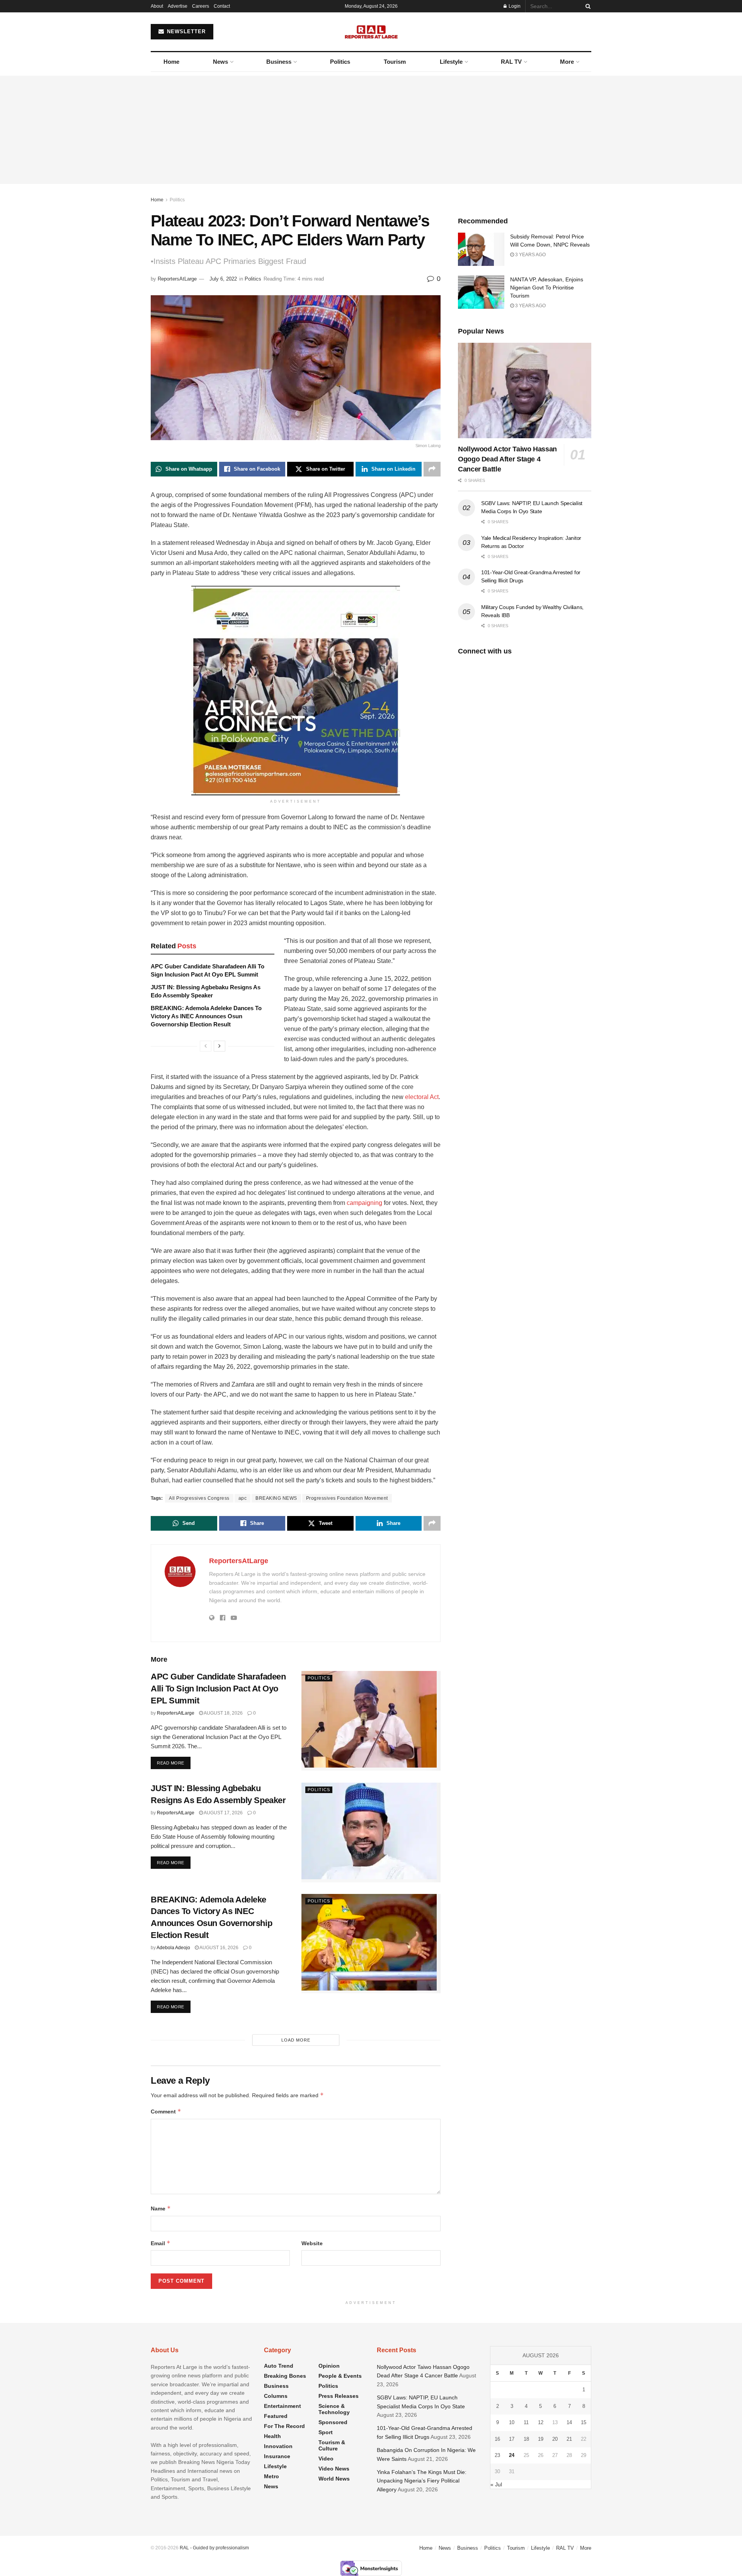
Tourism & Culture (332, 2445)
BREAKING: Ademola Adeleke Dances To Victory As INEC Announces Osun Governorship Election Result (206, 1016)
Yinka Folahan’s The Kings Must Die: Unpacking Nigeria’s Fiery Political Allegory (422, 2481)
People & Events (340, 2376)
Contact (222, 6)
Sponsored (333, 2422)
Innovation (278, 2446)
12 (541, 2422)
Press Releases (339, 2396)
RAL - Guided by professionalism (214, 2548)
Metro (271, 2476)
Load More (296, 2040)
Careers (201, 6)
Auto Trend (279, 2366)
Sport (326, 2432)
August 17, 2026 (223, 1813)
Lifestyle (451, 62)
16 (497, 2439)
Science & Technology (334, 2409)
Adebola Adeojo (173, 1948)
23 (497, 2455)
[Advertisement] (371, 130)
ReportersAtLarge (177, 279)
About (157, 6)
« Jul (496, 2484)
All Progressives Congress (199, 1498)
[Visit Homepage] (371, 32)
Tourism (395, 62)
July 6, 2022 (223, 279)
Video (326, 2459)
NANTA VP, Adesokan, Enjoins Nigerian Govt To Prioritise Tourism (547, 288)
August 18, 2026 (223, 1713)
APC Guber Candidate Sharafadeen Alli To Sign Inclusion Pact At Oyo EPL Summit (218, 1689)
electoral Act (422, 1097)
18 (526, 2439)
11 (526, 2422)
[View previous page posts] (206, 1046)
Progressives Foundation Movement (347, 1498)
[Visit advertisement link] (296, 691)
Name (161, 2208)
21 (569, 2439)
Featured (276, 2416)
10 (512, 2422)
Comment (166, 2111)
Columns (276, 2396)
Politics (340, 62)
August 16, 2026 (219, 1948)
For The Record (284, 2426)
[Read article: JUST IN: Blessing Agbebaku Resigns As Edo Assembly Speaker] (371, 1832)
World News (334, 2479)
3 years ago (530, 255)
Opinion (329, 2366)
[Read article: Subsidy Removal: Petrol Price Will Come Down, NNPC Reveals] (481, 249)
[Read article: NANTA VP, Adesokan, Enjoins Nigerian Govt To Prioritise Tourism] (481, 292)
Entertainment (283, 2406)
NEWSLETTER (185, 31)
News (220, 62)
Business (279, 62)
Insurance (277, 2456)
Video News (334, 2469)
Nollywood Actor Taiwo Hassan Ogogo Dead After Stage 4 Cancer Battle (507, 459)
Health (272, 2436)
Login (514, 6)
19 (541, 2439)
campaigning (364, 1203)
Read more (174, 1763)
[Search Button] (587, 6)
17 (512, 2439)
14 (569, 2422)
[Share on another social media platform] (432, 469)
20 (555, 2439)
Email (161, 2243)
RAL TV (511, 62)
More (567, 62)
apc (243, 1498)
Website (312, 2243)
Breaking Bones (285, 2376)
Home (171, 62)
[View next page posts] (220, 1046)
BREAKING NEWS (276, 1498)
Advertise (178, 6)
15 (584, 2422)
